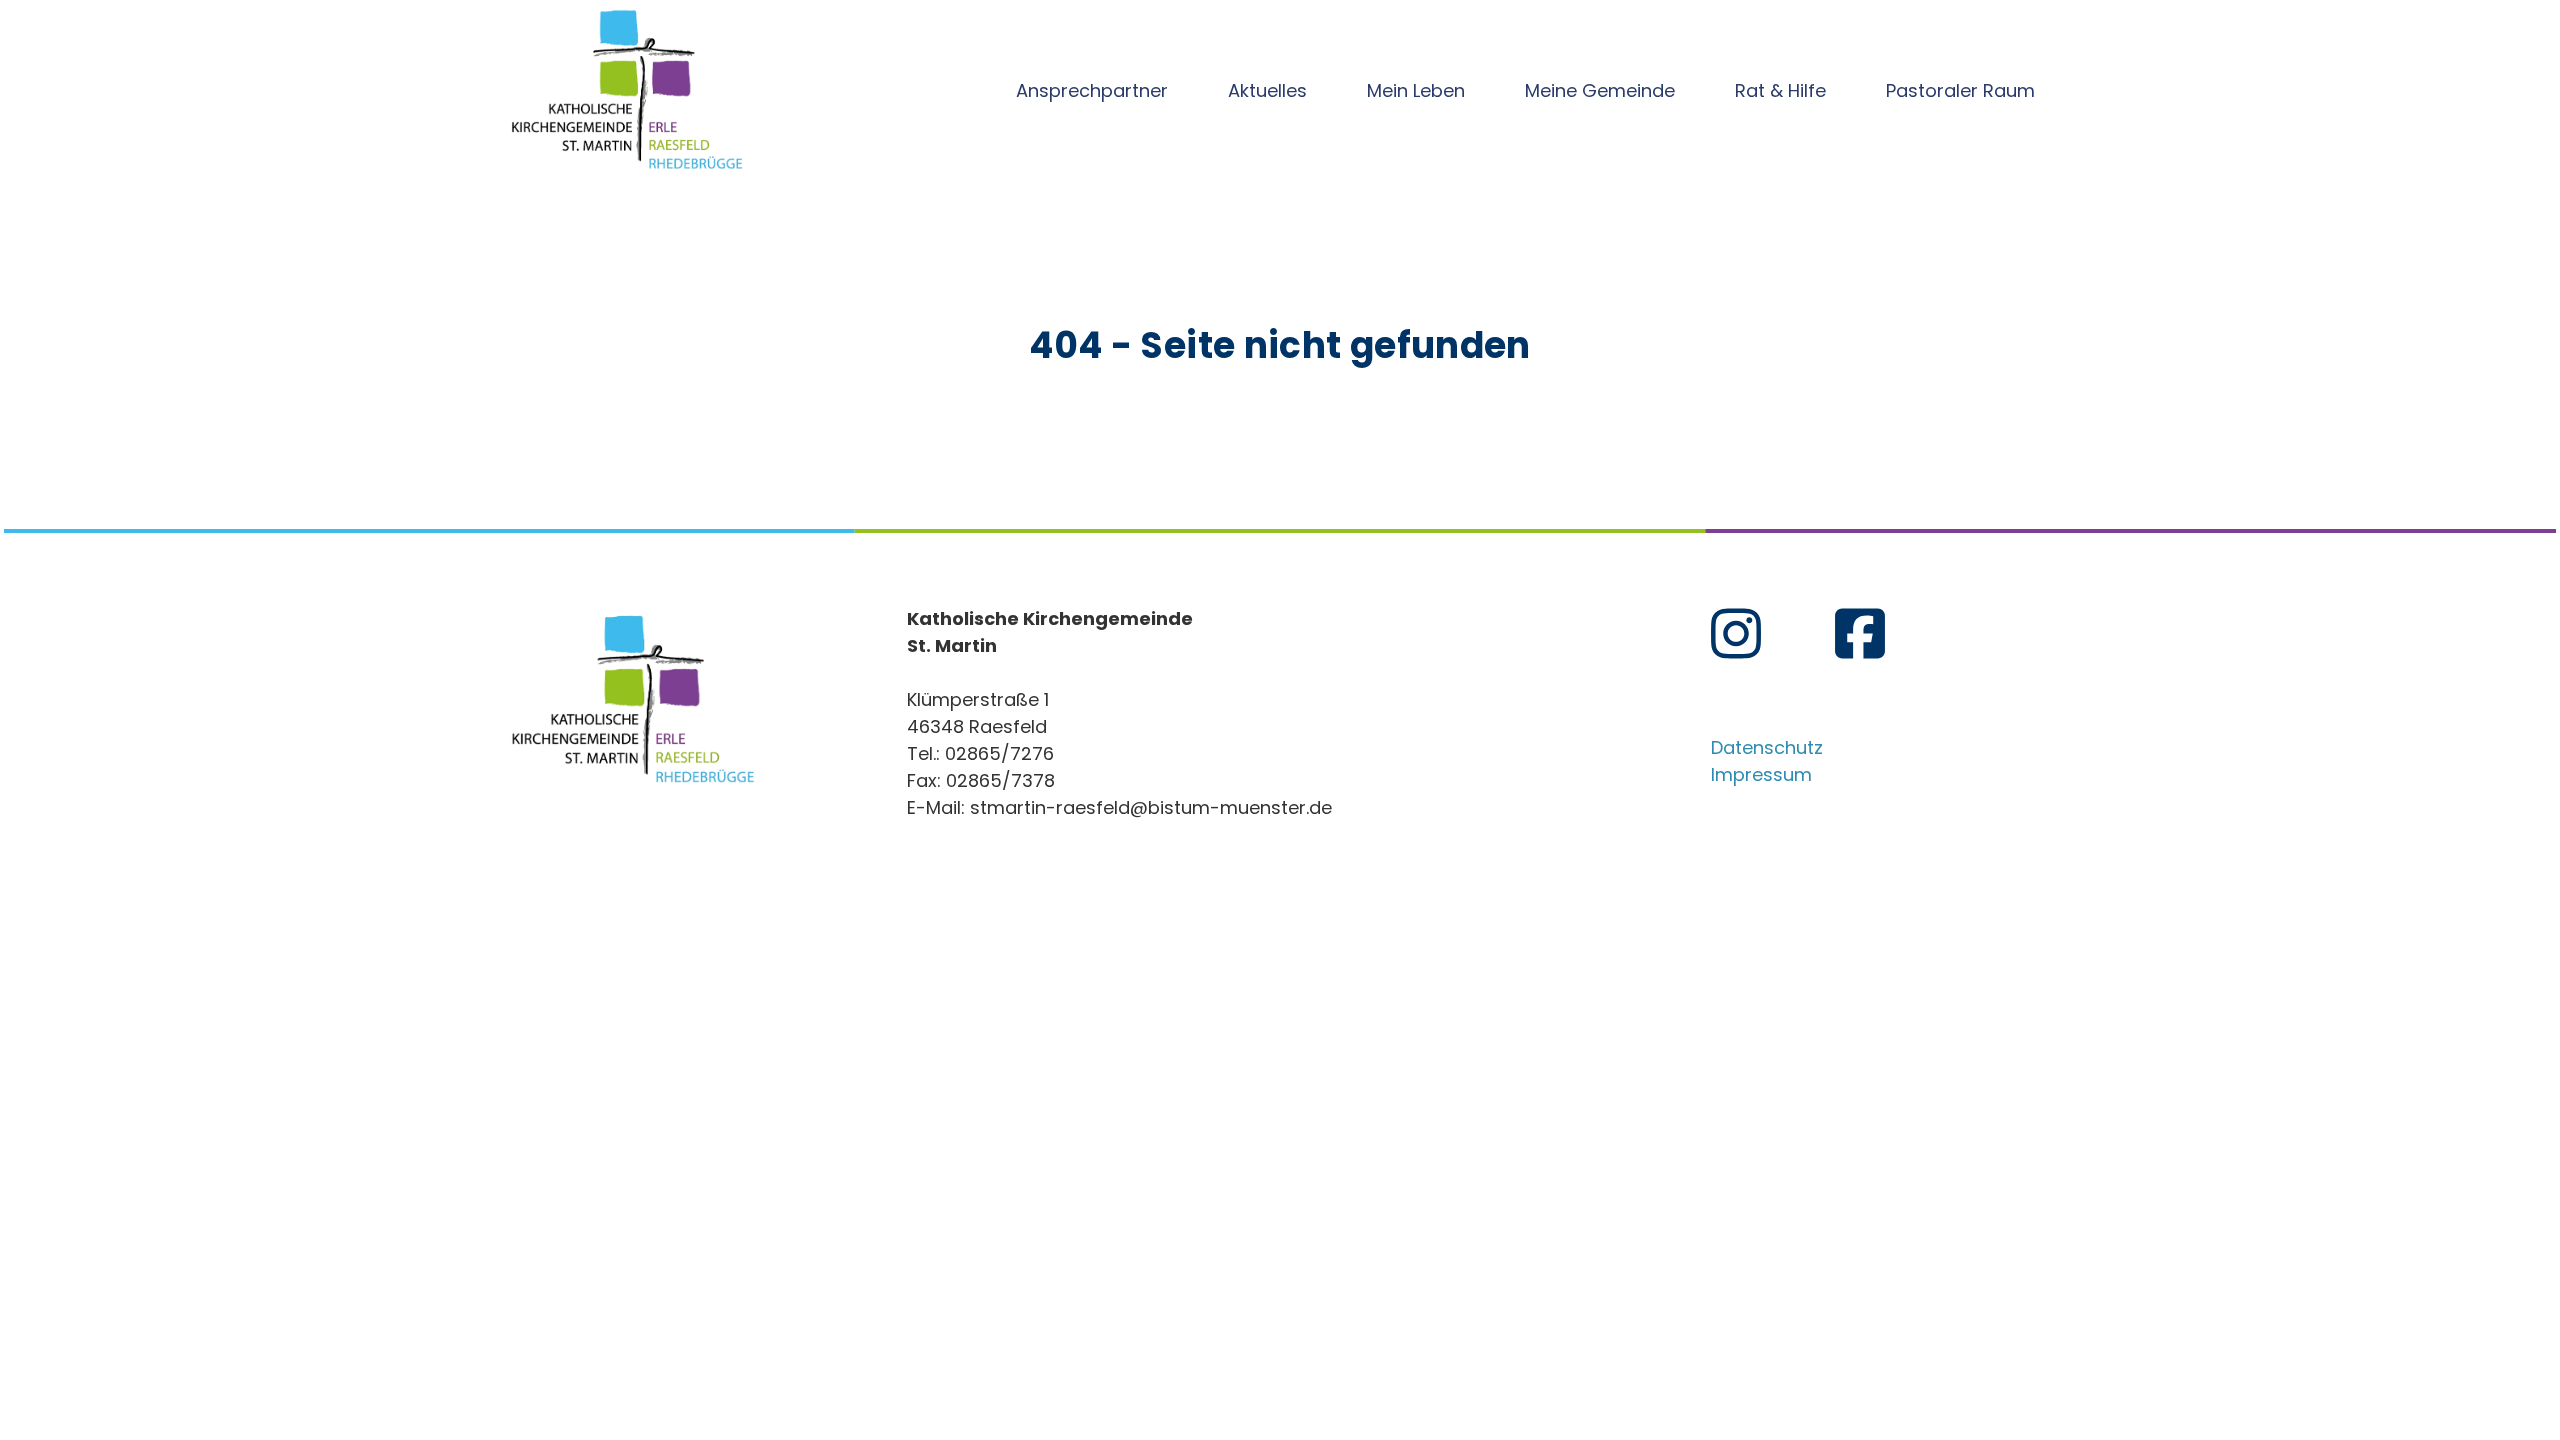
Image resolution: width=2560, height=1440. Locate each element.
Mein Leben (1416, 90)
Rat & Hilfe (1780, 90)
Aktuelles (1267, 90)
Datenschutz (1767, 747)
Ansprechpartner (1092, 90)
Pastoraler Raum (1960, 90)
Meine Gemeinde (1600, 90)
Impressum (1761, 774)
